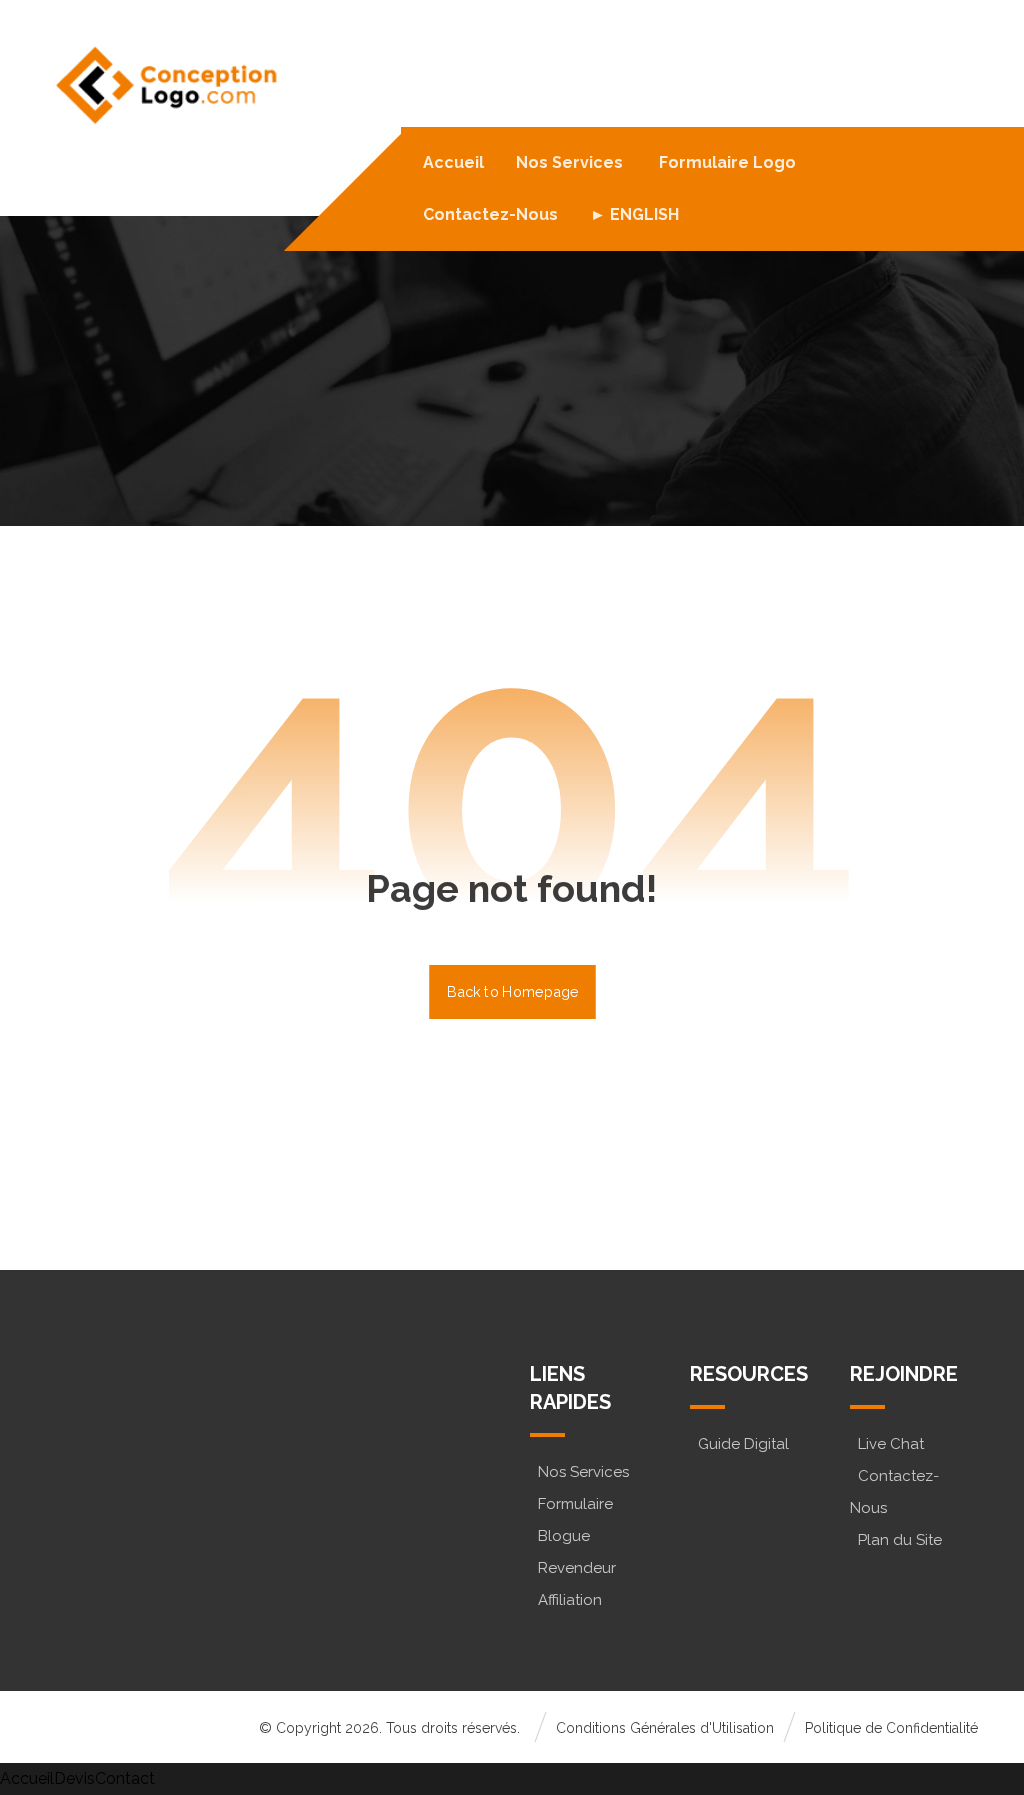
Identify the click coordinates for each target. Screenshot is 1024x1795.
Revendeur (577, 1568)
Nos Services (583, 1472)
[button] (133, 1477)
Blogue (564, 1536)
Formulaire (575, 1504)
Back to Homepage (512, 991)
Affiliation (570, 1600)
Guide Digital (743, 1444)
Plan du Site (900, 1540)
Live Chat (891, 1444)
